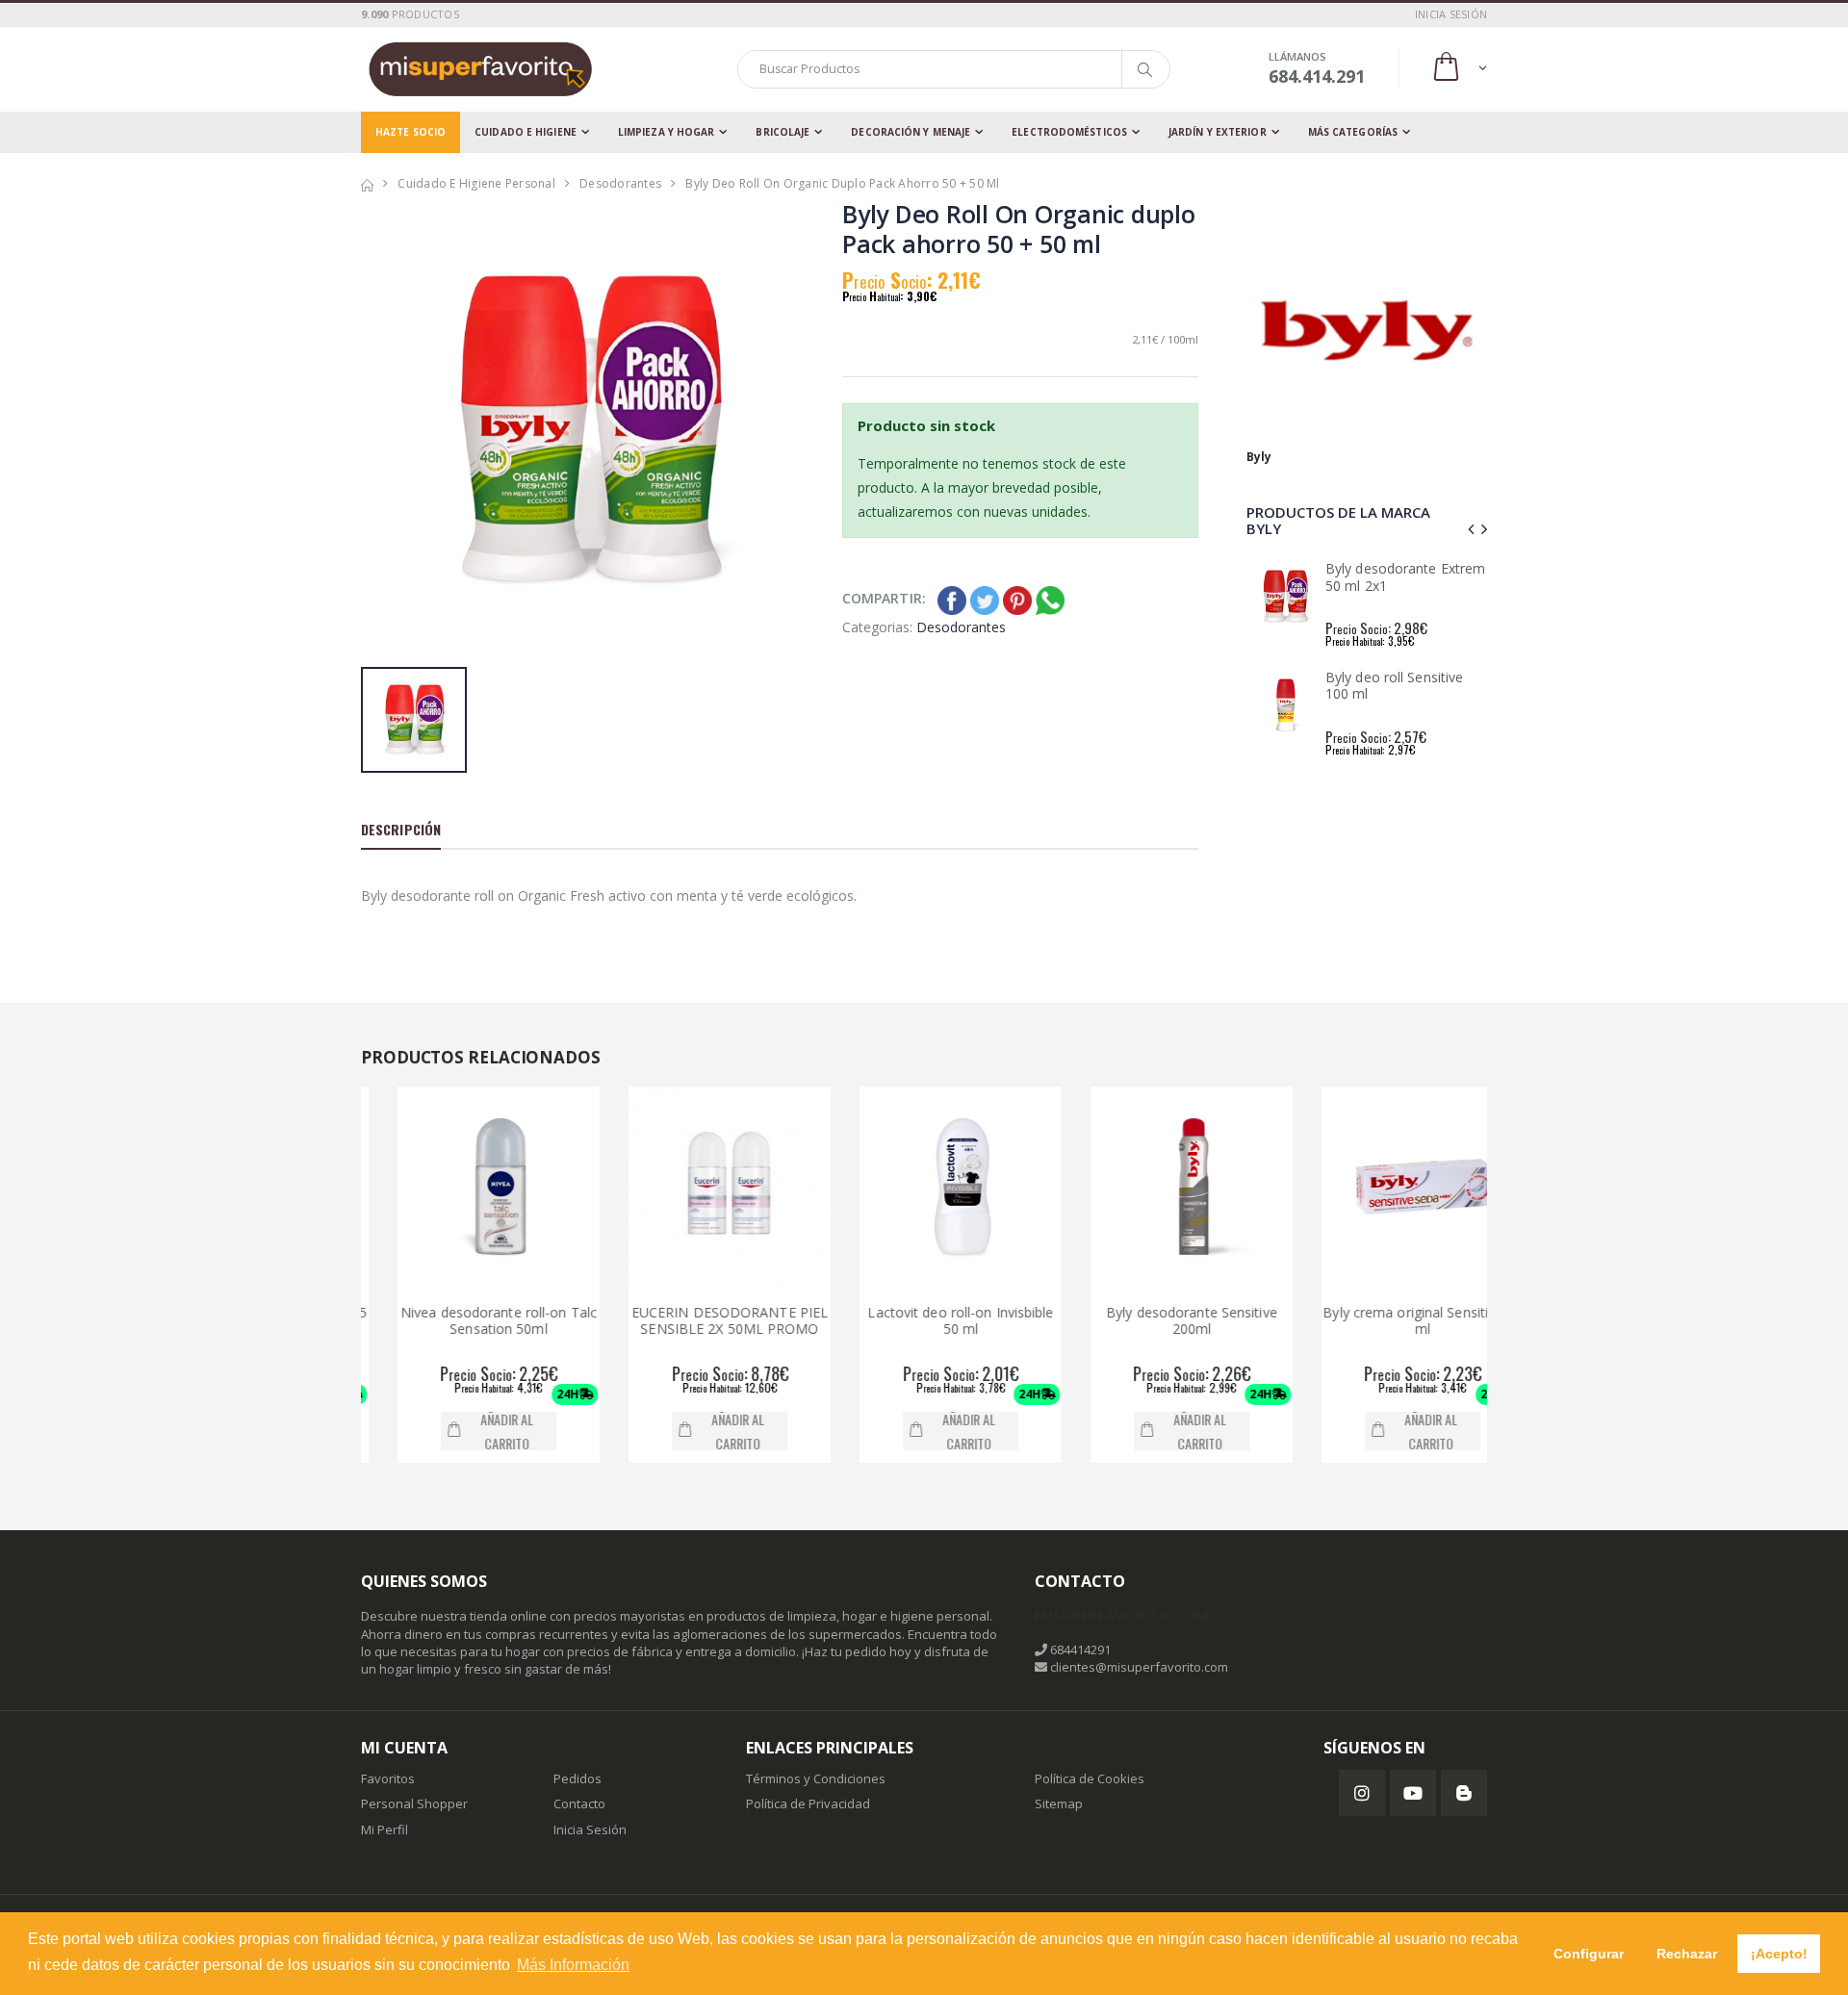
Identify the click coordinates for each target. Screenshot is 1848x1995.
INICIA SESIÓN (1451, 14)
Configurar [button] (1589, 1954)
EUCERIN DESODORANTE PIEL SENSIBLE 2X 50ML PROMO (693, 1321)
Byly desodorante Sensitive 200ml (1156, 1321)
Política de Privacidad (808, 1803)
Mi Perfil (385, 1829)
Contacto (579, 1803)
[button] (1459, 69)
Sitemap (1059, 1803)
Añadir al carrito (470, 1431)
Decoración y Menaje (911, 132)
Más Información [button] (573, 1965)
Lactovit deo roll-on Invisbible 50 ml (924, 1321)
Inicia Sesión (590, 1829)
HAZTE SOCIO (411, 132)
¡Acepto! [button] (1779, 1954)
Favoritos (388, 1778)
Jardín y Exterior (1218, 132)
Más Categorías (1353, 132)
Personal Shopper (414, 1803)
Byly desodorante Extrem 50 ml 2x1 (1405, 577)
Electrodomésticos (1069, 132)
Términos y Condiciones (816, 1778)
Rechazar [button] (1687, 1954)
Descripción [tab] (401, 829)
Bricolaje (783, 132)
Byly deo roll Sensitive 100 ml (1394, 686)
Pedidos (577, 1778)
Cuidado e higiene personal (476, 183)
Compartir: (884, 598)
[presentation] (1471, 529)
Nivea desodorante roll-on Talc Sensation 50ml (462, 1321)
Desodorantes (620, 183)
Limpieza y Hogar (667, 132)
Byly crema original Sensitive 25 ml (1386, 1321)
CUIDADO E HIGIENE (526, 132)
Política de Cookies (1090, 1778)
